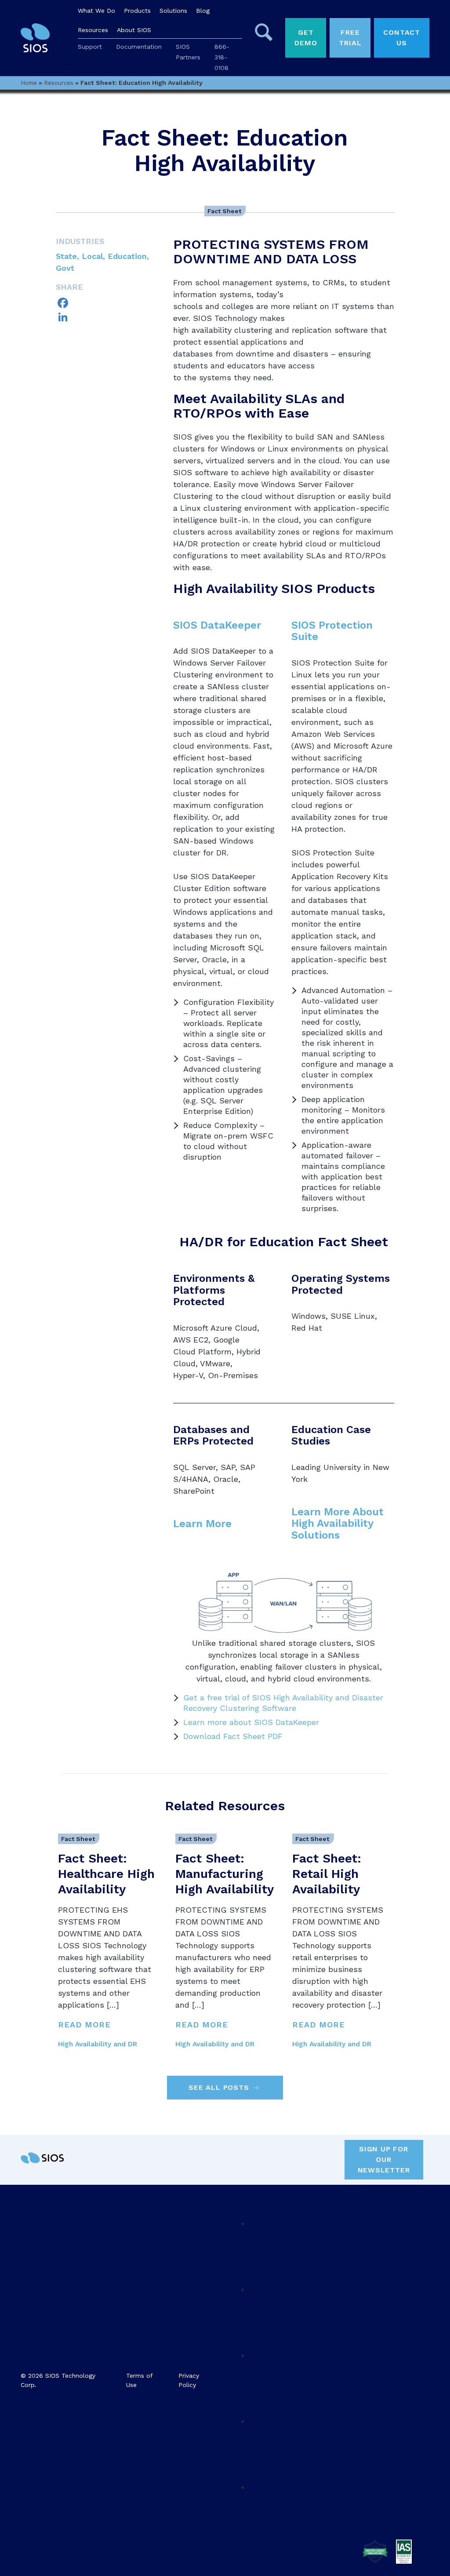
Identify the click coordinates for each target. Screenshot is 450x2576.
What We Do (96, 11)
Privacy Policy (189, 2380)
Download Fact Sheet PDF (233, 1736)
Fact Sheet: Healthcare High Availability (106, 1874)
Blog (203, 11)
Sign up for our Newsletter (384, 2159)
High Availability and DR (98, 2044)
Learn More (202, 1524)
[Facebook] (108, 303)
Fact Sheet (224, 211)
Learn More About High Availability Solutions (337, 1523)
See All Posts (219, 2087)
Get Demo (306, 38)
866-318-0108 (222, 57)
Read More (84, 2025)
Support (90, 47)
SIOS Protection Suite (332, 631)
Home (29, 83)
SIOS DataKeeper (217, 625)
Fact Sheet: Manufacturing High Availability (225, 1874)
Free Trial (350, 38)
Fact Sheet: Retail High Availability (327, 1874)
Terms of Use (139, 2380)
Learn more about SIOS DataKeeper (251, 1722)
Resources (93, 30)
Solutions (173, 11)
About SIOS (134, 30)
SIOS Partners (188, 52)
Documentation (139, 47)
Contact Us (402, 38)
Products (137, 11)
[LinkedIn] (108, 317)
